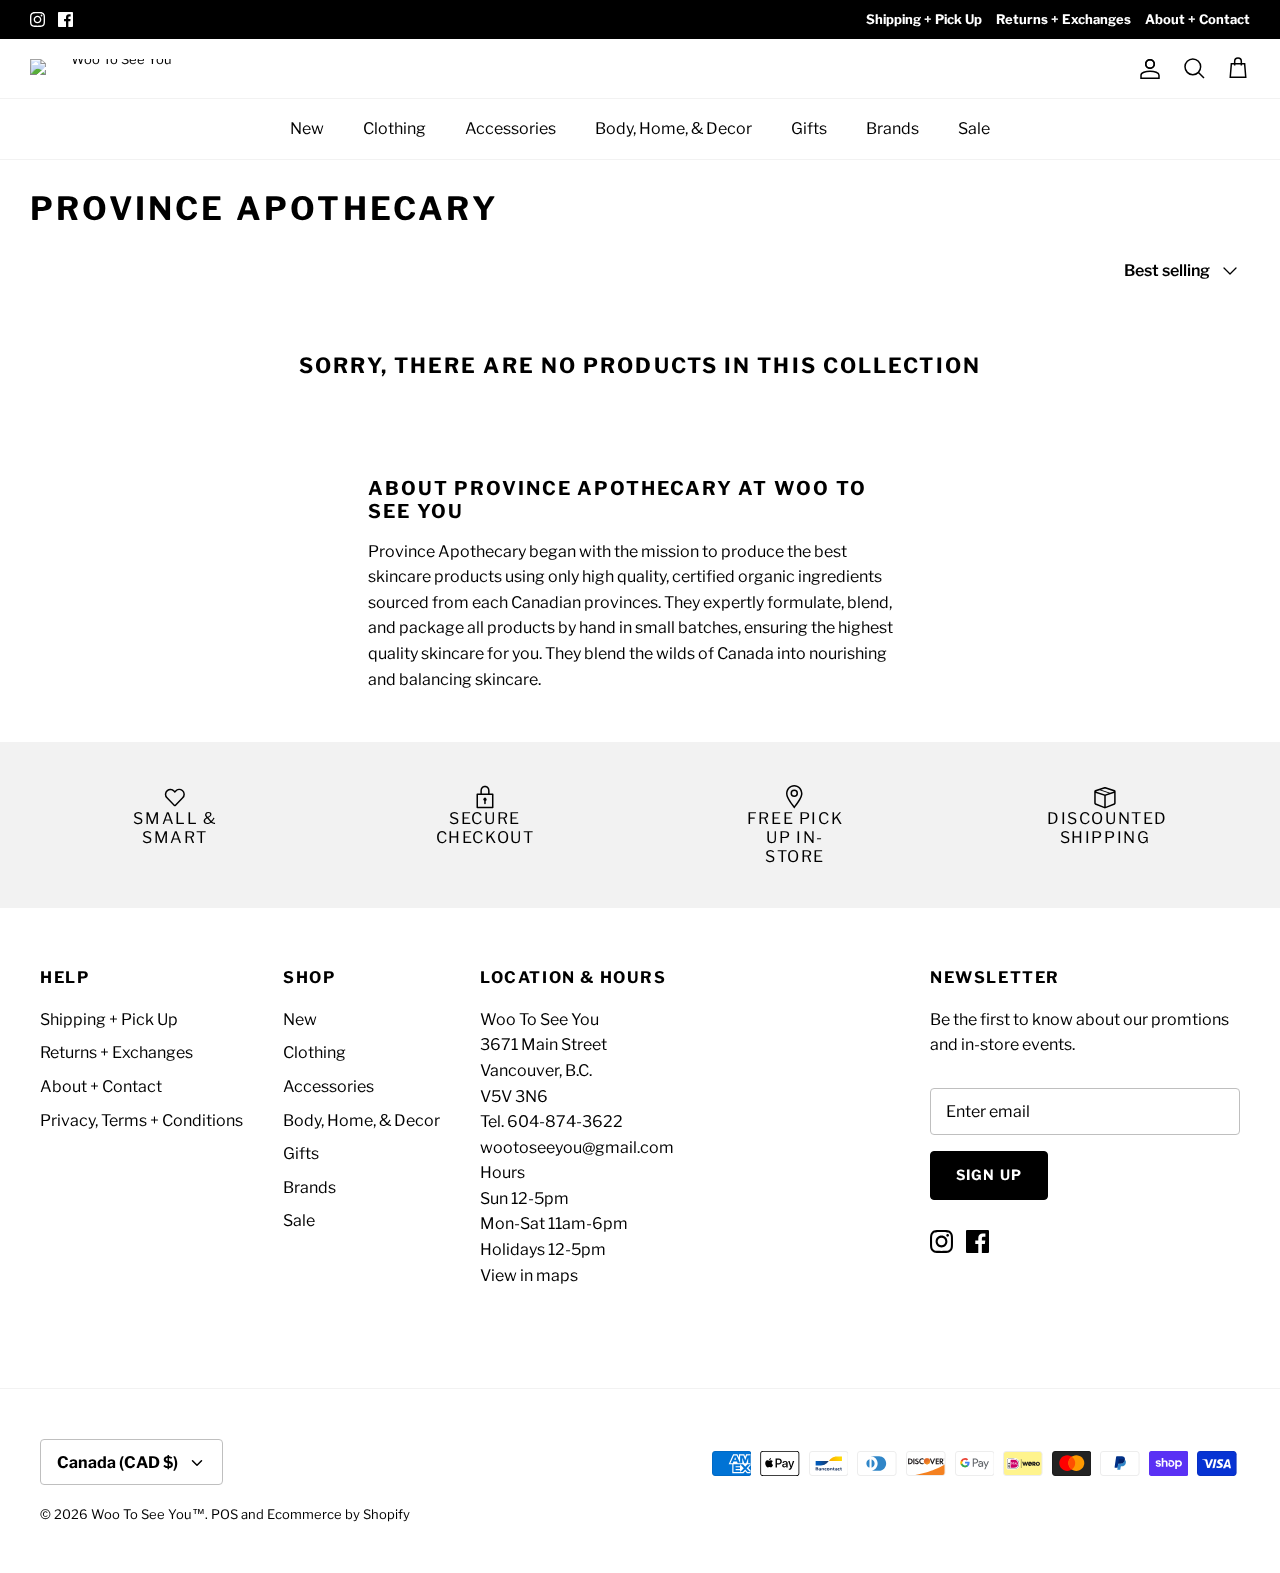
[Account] (1146, 69)
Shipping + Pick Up (924, 19)
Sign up (989, 1174)
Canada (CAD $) (117, 1462)
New (307, 128)
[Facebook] (65, 19)
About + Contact (1197, 19)
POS (224, 1514)
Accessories (510, 128)
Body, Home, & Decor (673, 128)
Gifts (809, 128)
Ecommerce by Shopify (338, 1514)
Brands (892, 128)
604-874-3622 (565, 1121)
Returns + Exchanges (1063, 19)
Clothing (394, 128)
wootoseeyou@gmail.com (577, 1147)
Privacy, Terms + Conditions (141, 1120)
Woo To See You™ (148, 1514)
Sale (974, 128)
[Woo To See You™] (120, 68)
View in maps (529, 1275)
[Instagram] (37, 19)
